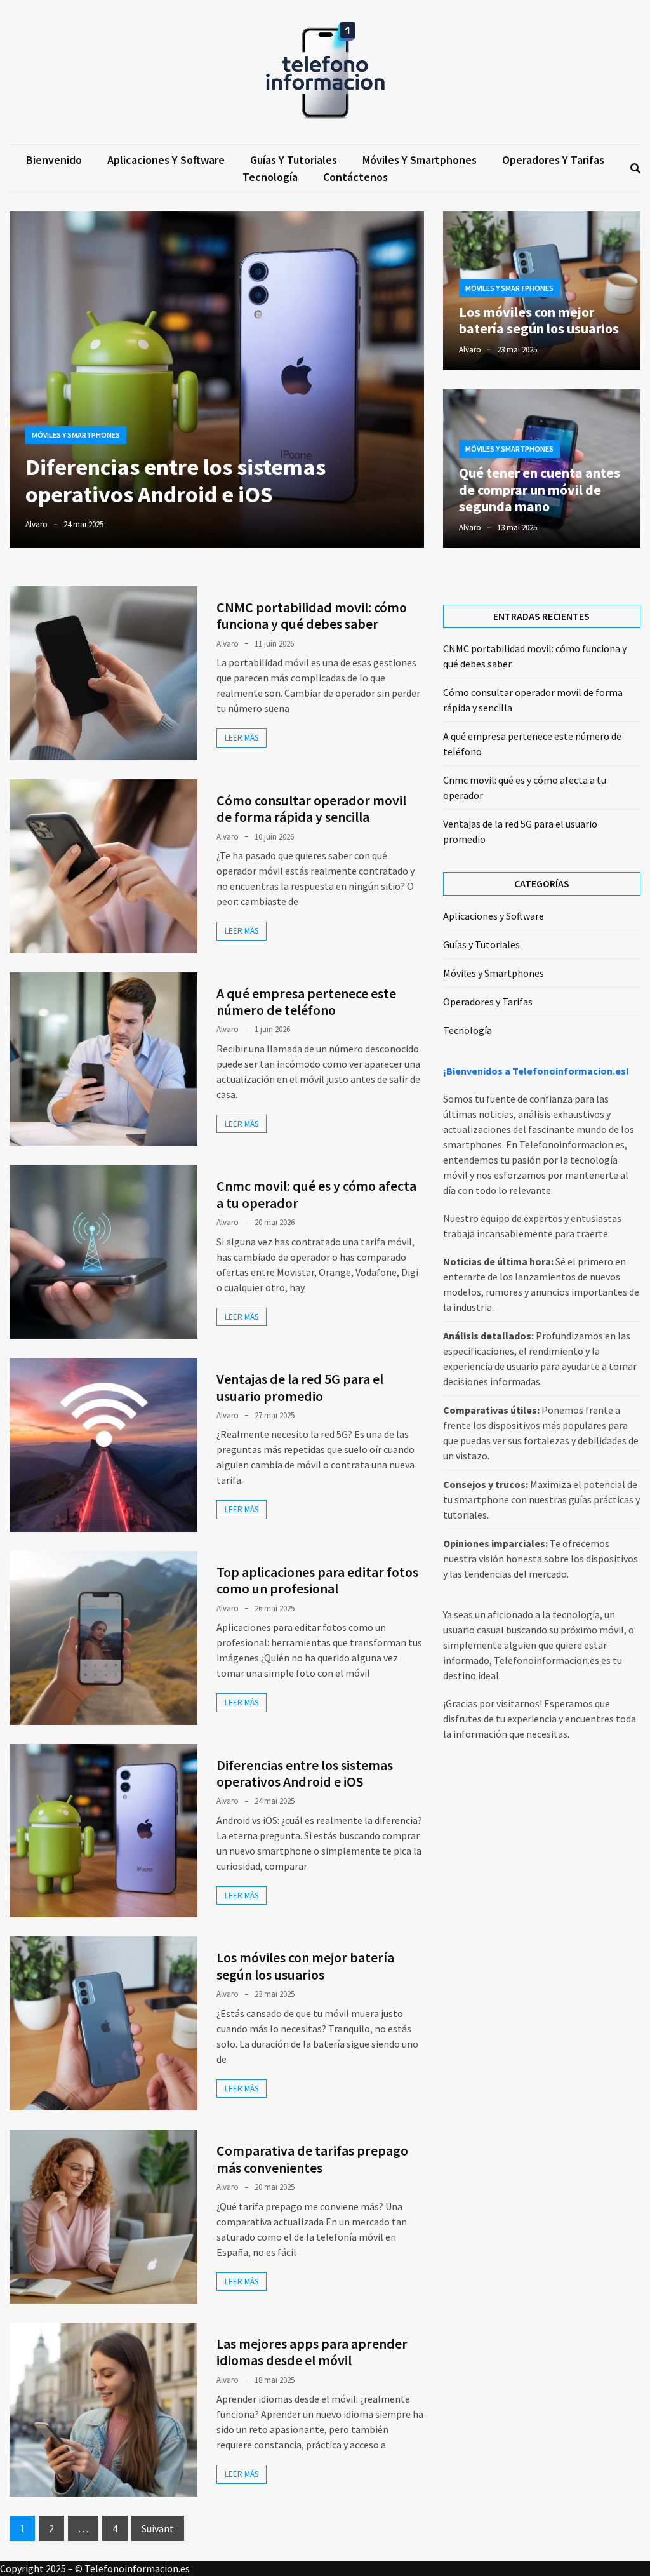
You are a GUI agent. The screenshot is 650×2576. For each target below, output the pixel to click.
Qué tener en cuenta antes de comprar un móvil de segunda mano (540, 489)
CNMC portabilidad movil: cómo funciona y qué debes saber (312, 615)
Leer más (242, 738)
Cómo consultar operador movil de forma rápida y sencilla (311, 808)
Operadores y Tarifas (553, 160)
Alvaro (36, 524)
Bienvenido (54, 160)
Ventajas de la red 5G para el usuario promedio (300, 1387)
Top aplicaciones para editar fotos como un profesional (317, 1580)
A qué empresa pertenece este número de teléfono (306, 1002)
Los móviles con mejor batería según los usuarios (539, 320)
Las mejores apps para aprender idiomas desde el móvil (312, 2352)
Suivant (158, 2528)
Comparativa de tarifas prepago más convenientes (312, 2159)
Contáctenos (355, 177)
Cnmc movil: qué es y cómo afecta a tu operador (316, 1194)
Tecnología (270, 177)
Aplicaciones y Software (166, 160)
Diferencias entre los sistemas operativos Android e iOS (176, 481)
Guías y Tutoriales (294, 160)
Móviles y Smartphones (420, 160)
